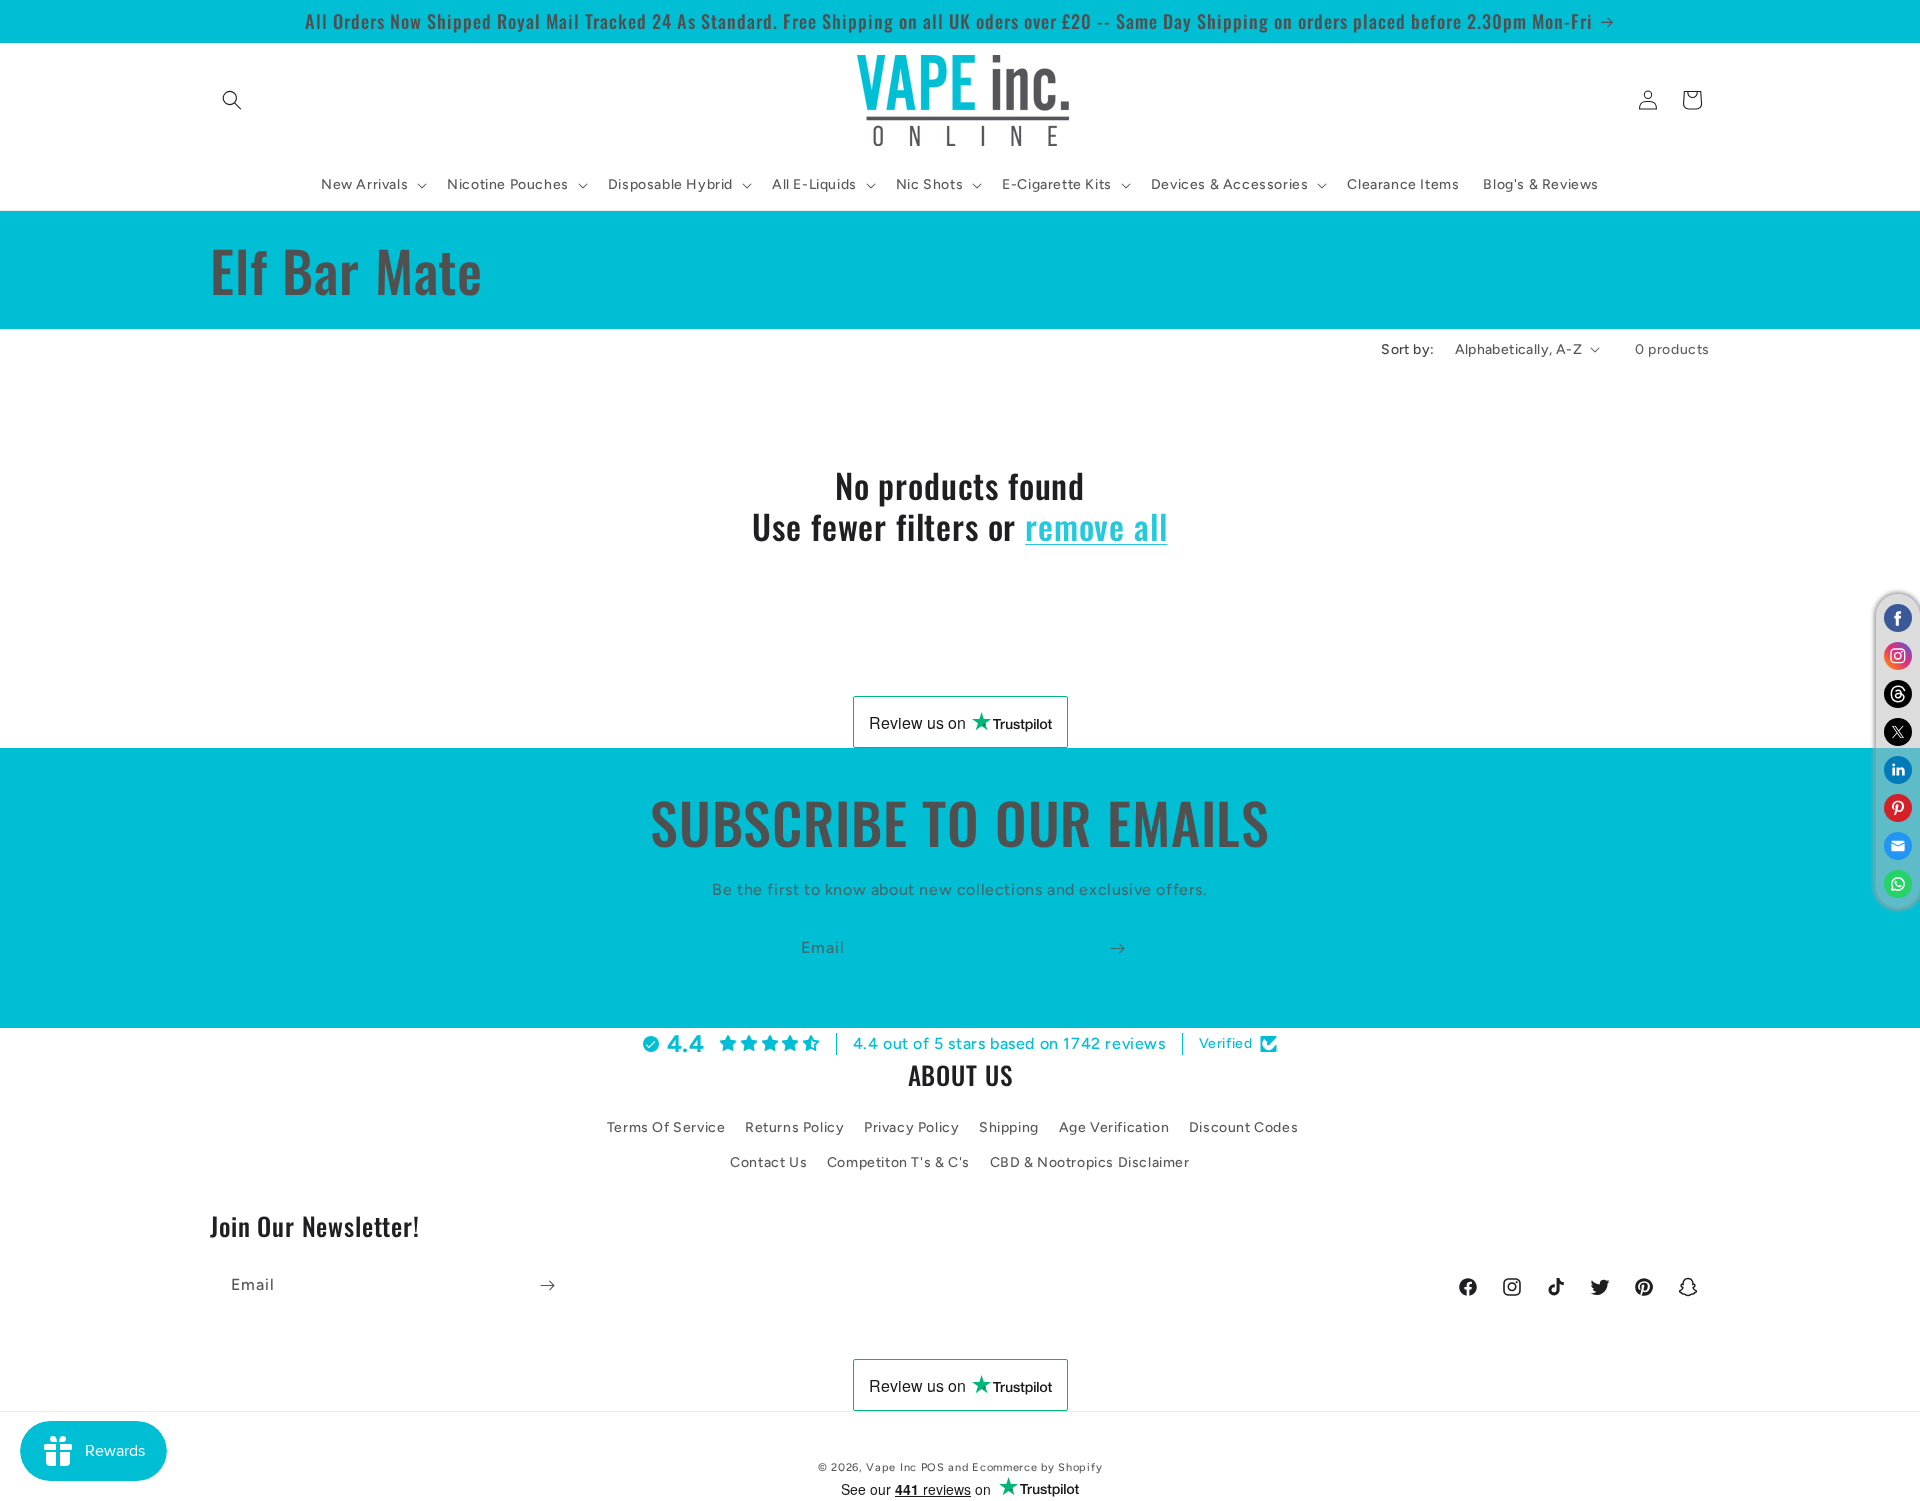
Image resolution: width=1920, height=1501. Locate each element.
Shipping (1009, 1128)
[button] (232, 100)
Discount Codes (1243, 1128)
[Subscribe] (1117, 948)
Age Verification (1114, 1128)
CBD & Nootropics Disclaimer (1090, 1163)
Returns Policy (794, 1128)
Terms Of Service (666, 1128)
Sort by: (1407, 349)
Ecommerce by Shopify (1037, 1467)
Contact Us (768, 1163)
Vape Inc (891, 1467)
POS (933, 1467)
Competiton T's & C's (898, 1163)
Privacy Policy (911, 1128)
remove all (1096, 526)
